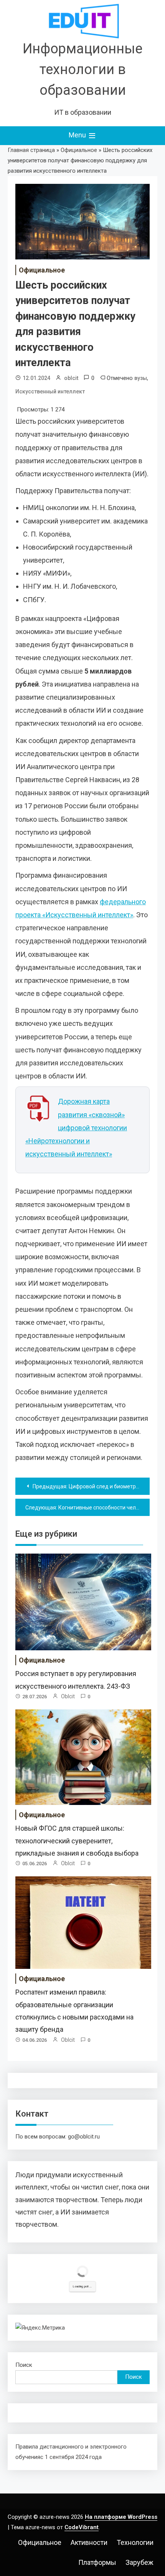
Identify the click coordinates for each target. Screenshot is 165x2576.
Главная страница (31, 150)
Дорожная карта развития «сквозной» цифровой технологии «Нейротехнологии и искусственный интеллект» (76, 1128)
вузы (141, 378)
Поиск (24, 2365)
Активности (89, 2542)
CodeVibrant (82, 2527)
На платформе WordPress (121, 2517)
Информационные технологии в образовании (82, 69)
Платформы (97, 2562)
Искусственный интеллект (50, 391)
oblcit (71, 378)
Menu (78, 135)
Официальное (79, 150)
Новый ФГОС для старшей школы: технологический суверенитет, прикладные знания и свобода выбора (77, 1841)
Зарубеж (139, 2562)
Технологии (135, 2542)
